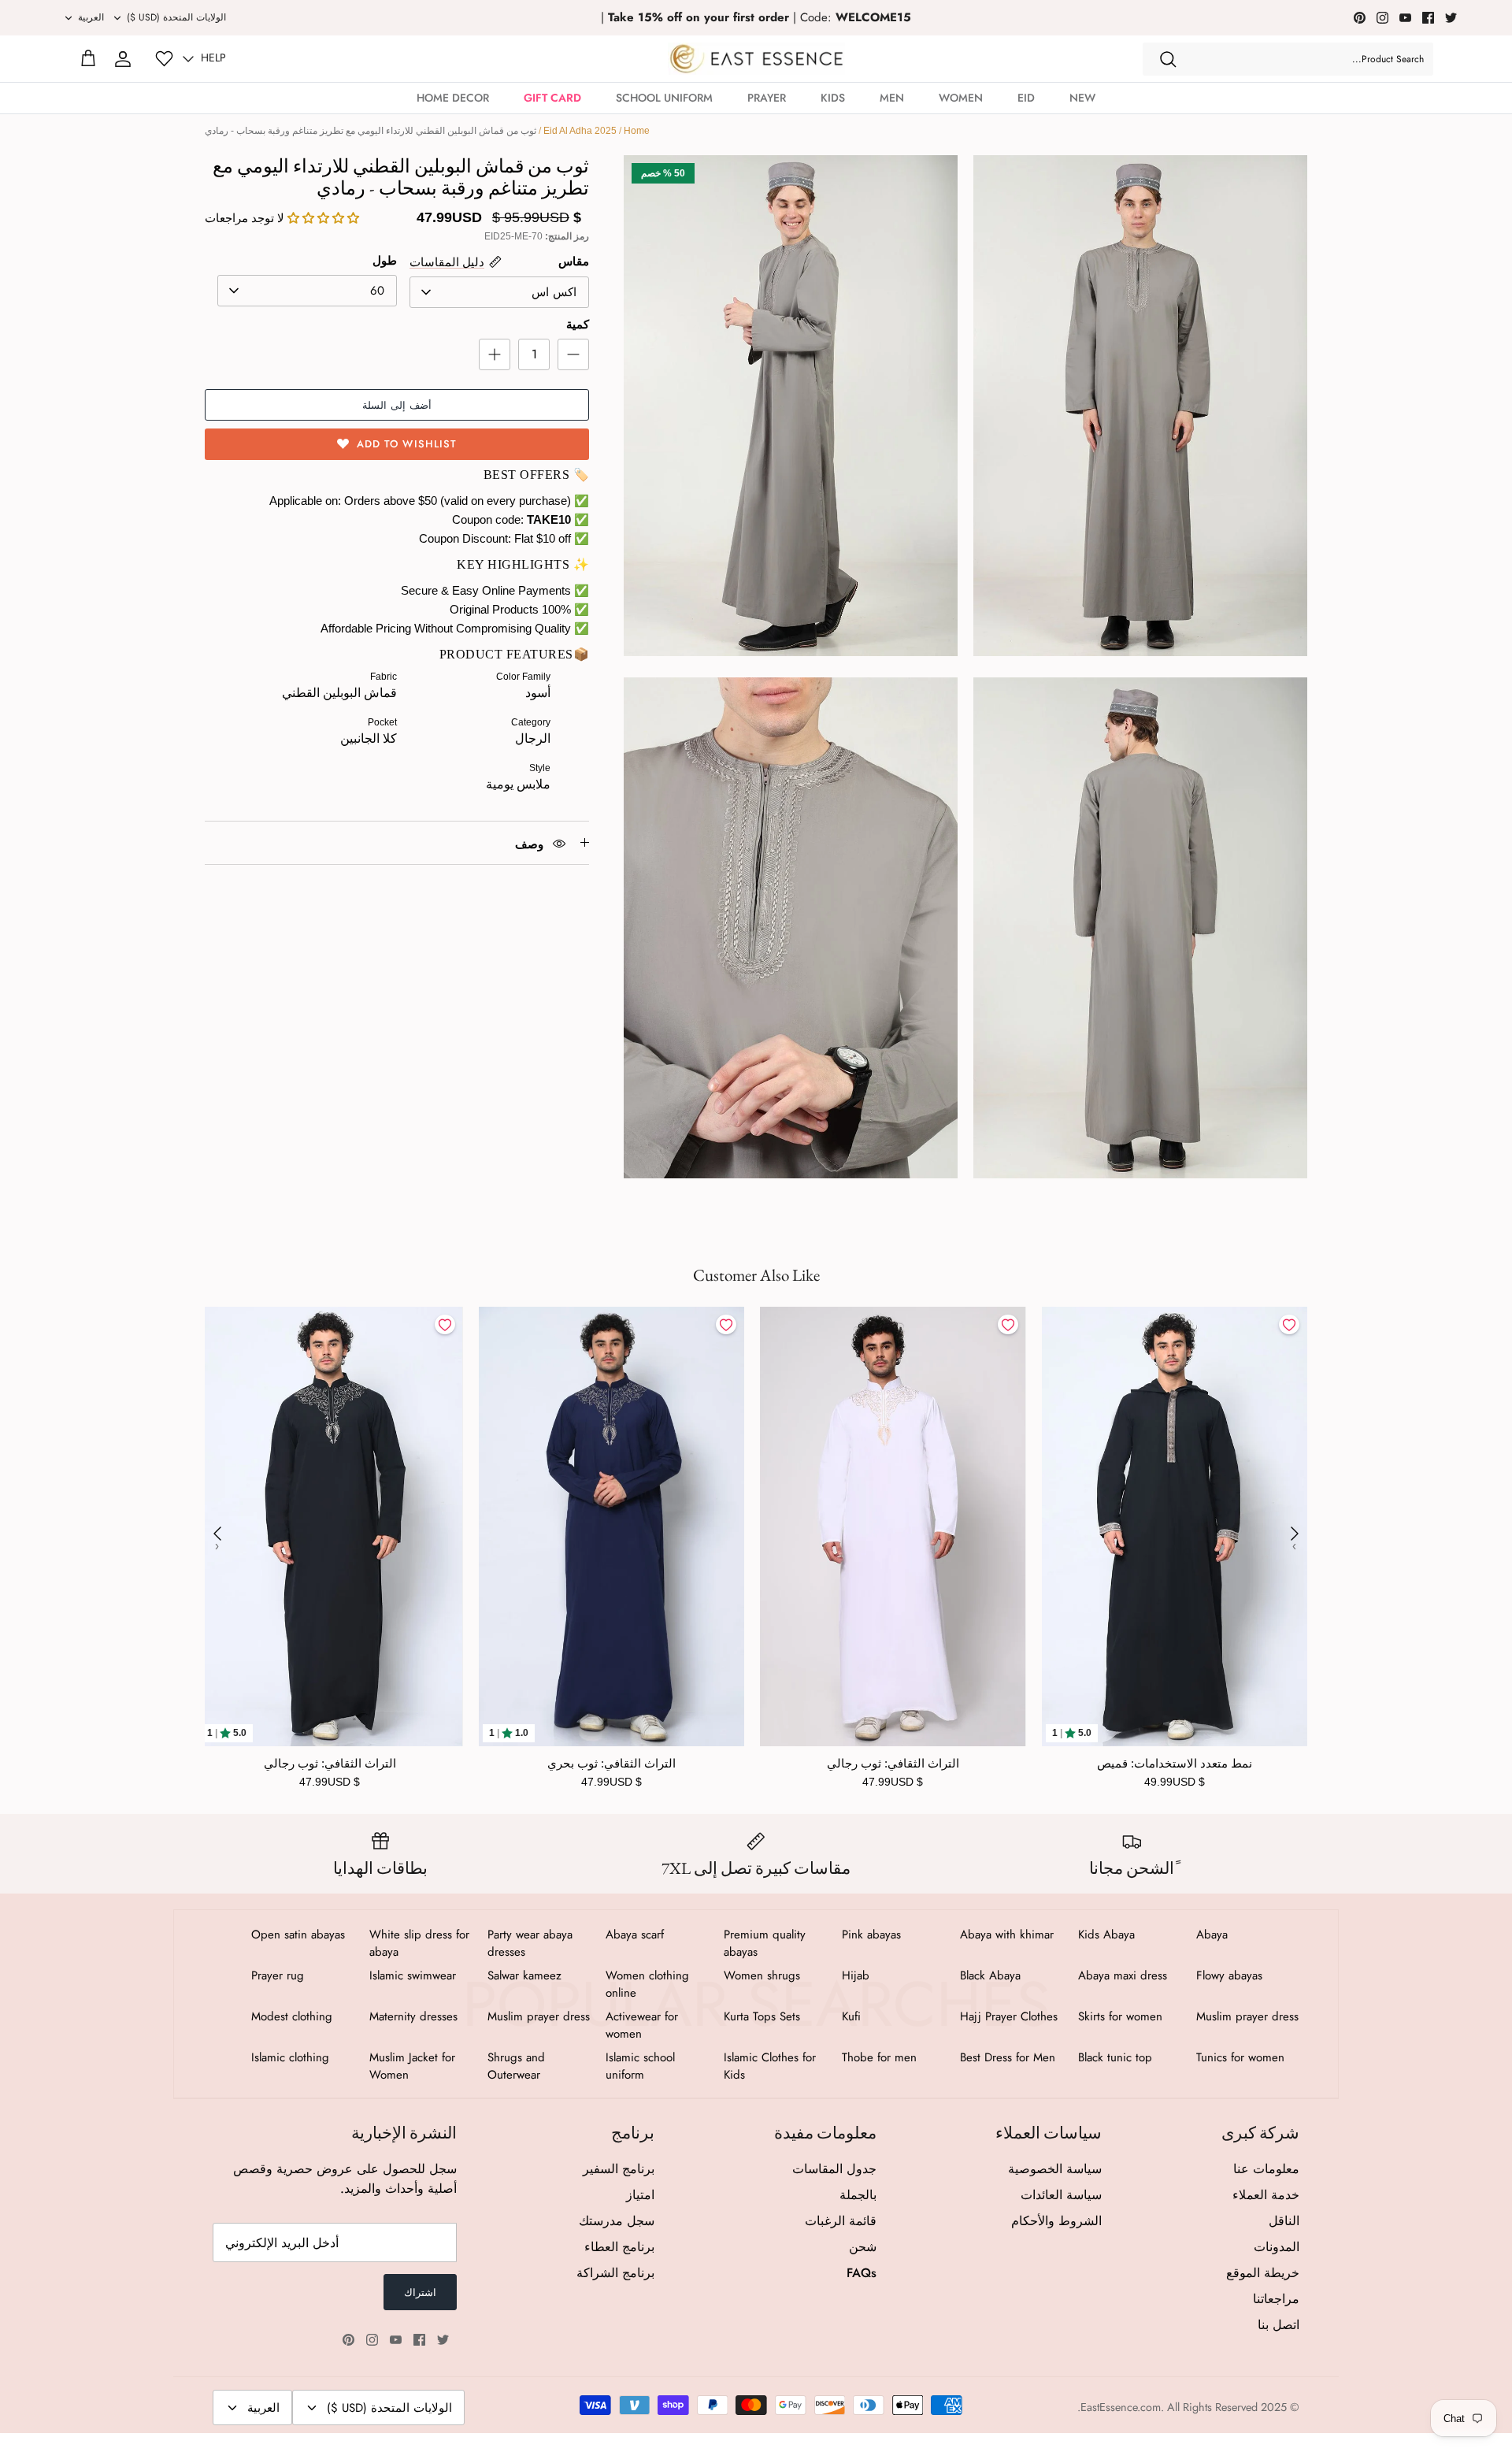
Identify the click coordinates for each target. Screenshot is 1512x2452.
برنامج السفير (619, 2169)
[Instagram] (1382, 18)
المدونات (1277, 2247)
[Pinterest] (1360, 18)
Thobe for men (879, 2057)
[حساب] (123, 59)
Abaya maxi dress (1123, 1975)
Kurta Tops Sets (762, 2016)
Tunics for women (1240, 2057)
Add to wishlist (407, 444)
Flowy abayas (1229, 1975)
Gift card (552, 98)
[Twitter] (1451, 18)
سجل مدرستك (617, 2221)
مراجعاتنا (1276, 2299)
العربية (91, 17)
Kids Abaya (1106, 1935)
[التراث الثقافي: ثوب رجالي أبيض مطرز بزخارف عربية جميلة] (893, 1526)
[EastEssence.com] (756, 59)
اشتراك (420, 2292)
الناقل (1284, 2221)
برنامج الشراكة (615, 2273)
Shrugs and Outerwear (516, 2066)
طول (385, 260)
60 (377, 291)
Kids (833, 98)
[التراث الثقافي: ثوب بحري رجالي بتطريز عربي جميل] (612, 1526)
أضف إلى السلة (397, 405)
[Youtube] (1405, 18)
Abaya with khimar (1007, 1935)
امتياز (640, 2195)
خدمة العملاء (1266, 2195)
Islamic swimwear (413, 1975)
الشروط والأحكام (1056, 2221)
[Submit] (1168, 59)
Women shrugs (762, 1975)
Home (637, 131)
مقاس (574, 261)
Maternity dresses (413, 2016)
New (1082, 98)
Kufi (851, 2016)
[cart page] (88, 59)
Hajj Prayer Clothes (1009, 2016)
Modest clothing (292, 2016)
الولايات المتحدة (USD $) (176, 17)
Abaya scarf (635, 1935)
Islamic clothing (290, 2057)
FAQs (862, 2273)
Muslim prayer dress (1247, 2016)
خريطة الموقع (1263, 2273)
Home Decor (453, 98)
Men (892, 98)
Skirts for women (1120, 2016)
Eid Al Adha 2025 (580, 131)
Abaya (1212, 1935)
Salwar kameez (524, 1975)
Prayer (767, 98)
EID (1026, 98)
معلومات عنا (1266, 2169)
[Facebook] (1428, 18)
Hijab (856, 1975)
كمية (578, 324)
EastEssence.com (1121, 2407)
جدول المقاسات (834, 2169)
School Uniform (664, 98)
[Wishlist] (164, 59)
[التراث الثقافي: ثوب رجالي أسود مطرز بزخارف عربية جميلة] (330, 1526)
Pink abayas (871, 1935)
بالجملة (858, 2195)
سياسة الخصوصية (1055, 2169)
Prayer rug (278, 1975)
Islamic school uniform (640, 2066)
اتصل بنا (1279, 2325)
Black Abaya (990, 1975)
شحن (863, 2247)
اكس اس (554, 292)
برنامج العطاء (619, 2247)
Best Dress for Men (1008, 2057)
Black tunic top (1115, 2057)
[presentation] (217, 1534)
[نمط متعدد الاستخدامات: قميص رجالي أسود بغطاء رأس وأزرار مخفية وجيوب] (1175, 1526)
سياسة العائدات (1061, 2195)
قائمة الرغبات (841, 2221)
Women (961, 98)
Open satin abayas (298, 1935)
